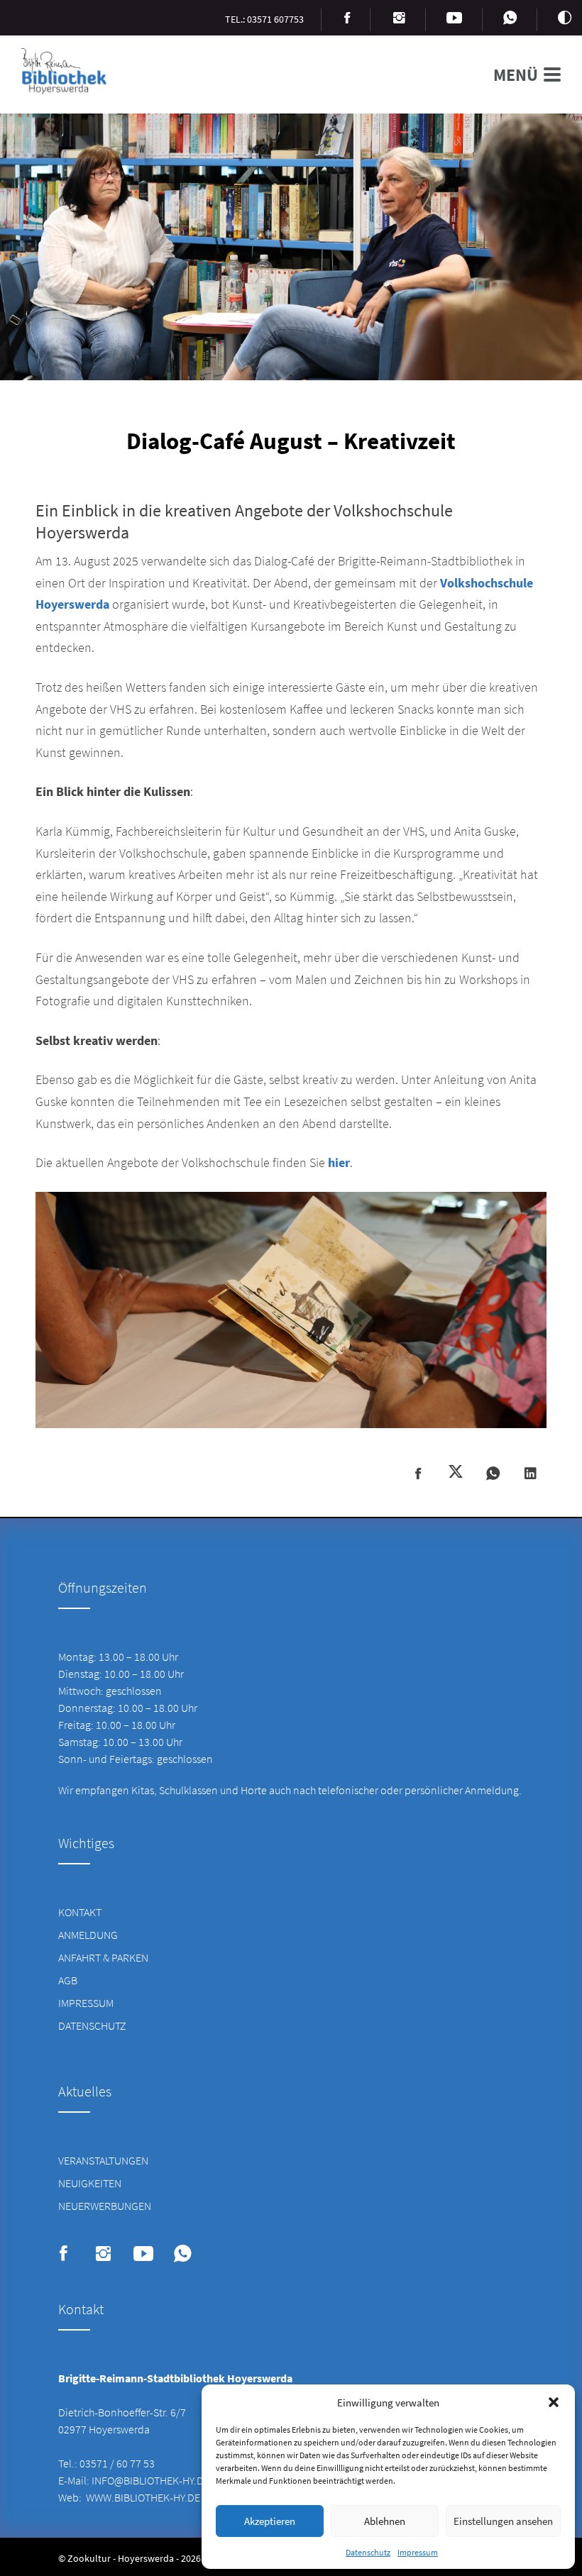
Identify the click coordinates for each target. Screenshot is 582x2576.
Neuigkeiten (90, 2183)
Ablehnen (385, 2521)
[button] (554, 2402)
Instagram (103, 2254)
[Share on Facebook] (418, 1474)
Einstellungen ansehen (503, 2521)
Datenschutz (368, 2552)
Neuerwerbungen (105, 2206)
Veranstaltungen (103, 2160)
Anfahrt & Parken (103, 1957)
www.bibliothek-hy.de (143, 2497)
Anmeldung (88, 1935)
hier (339, 1162)
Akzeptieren (270, 2521)
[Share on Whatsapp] (493, 1474)
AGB (68, 1980)
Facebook (64, 2254)
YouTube (143, 2254)
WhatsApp (183, 2254)
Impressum (418, 2552)
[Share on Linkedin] (531, 1474)
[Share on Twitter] (455, 1473)
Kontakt (80, 1912)
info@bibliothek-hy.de (150, 2480)
